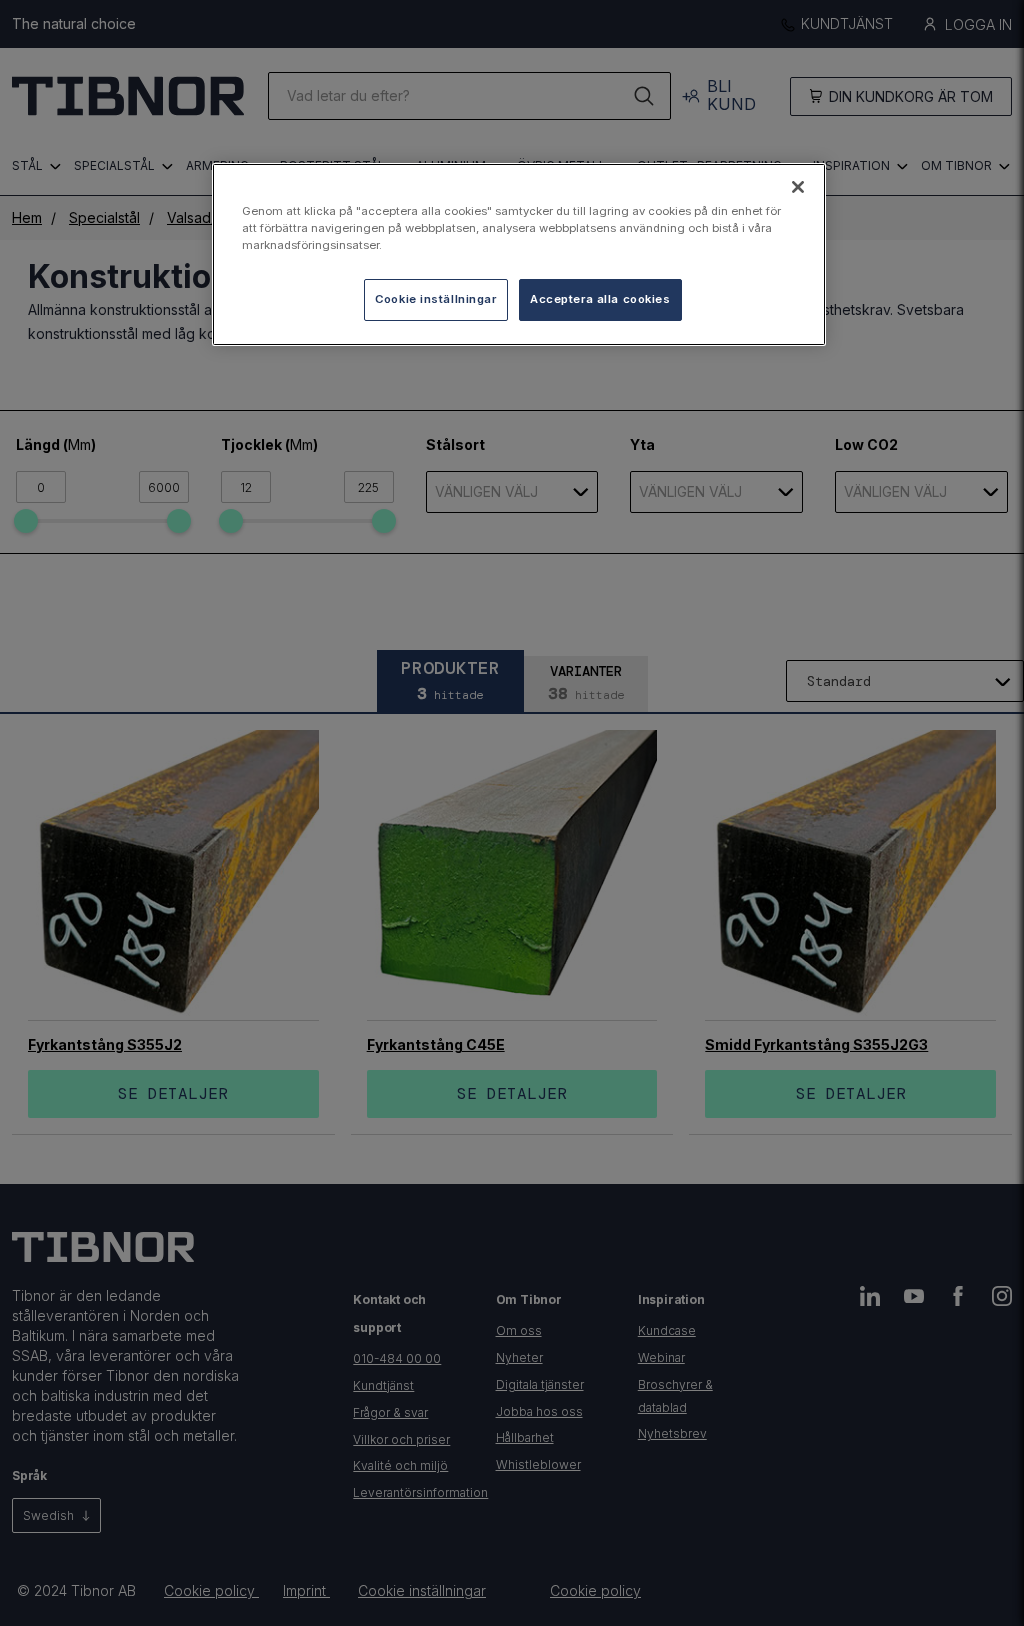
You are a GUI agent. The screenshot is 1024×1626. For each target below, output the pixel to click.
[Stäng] (798, 187)
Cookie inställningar (435, 299)
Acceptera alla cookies (600, 299)
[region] (519, 254)
